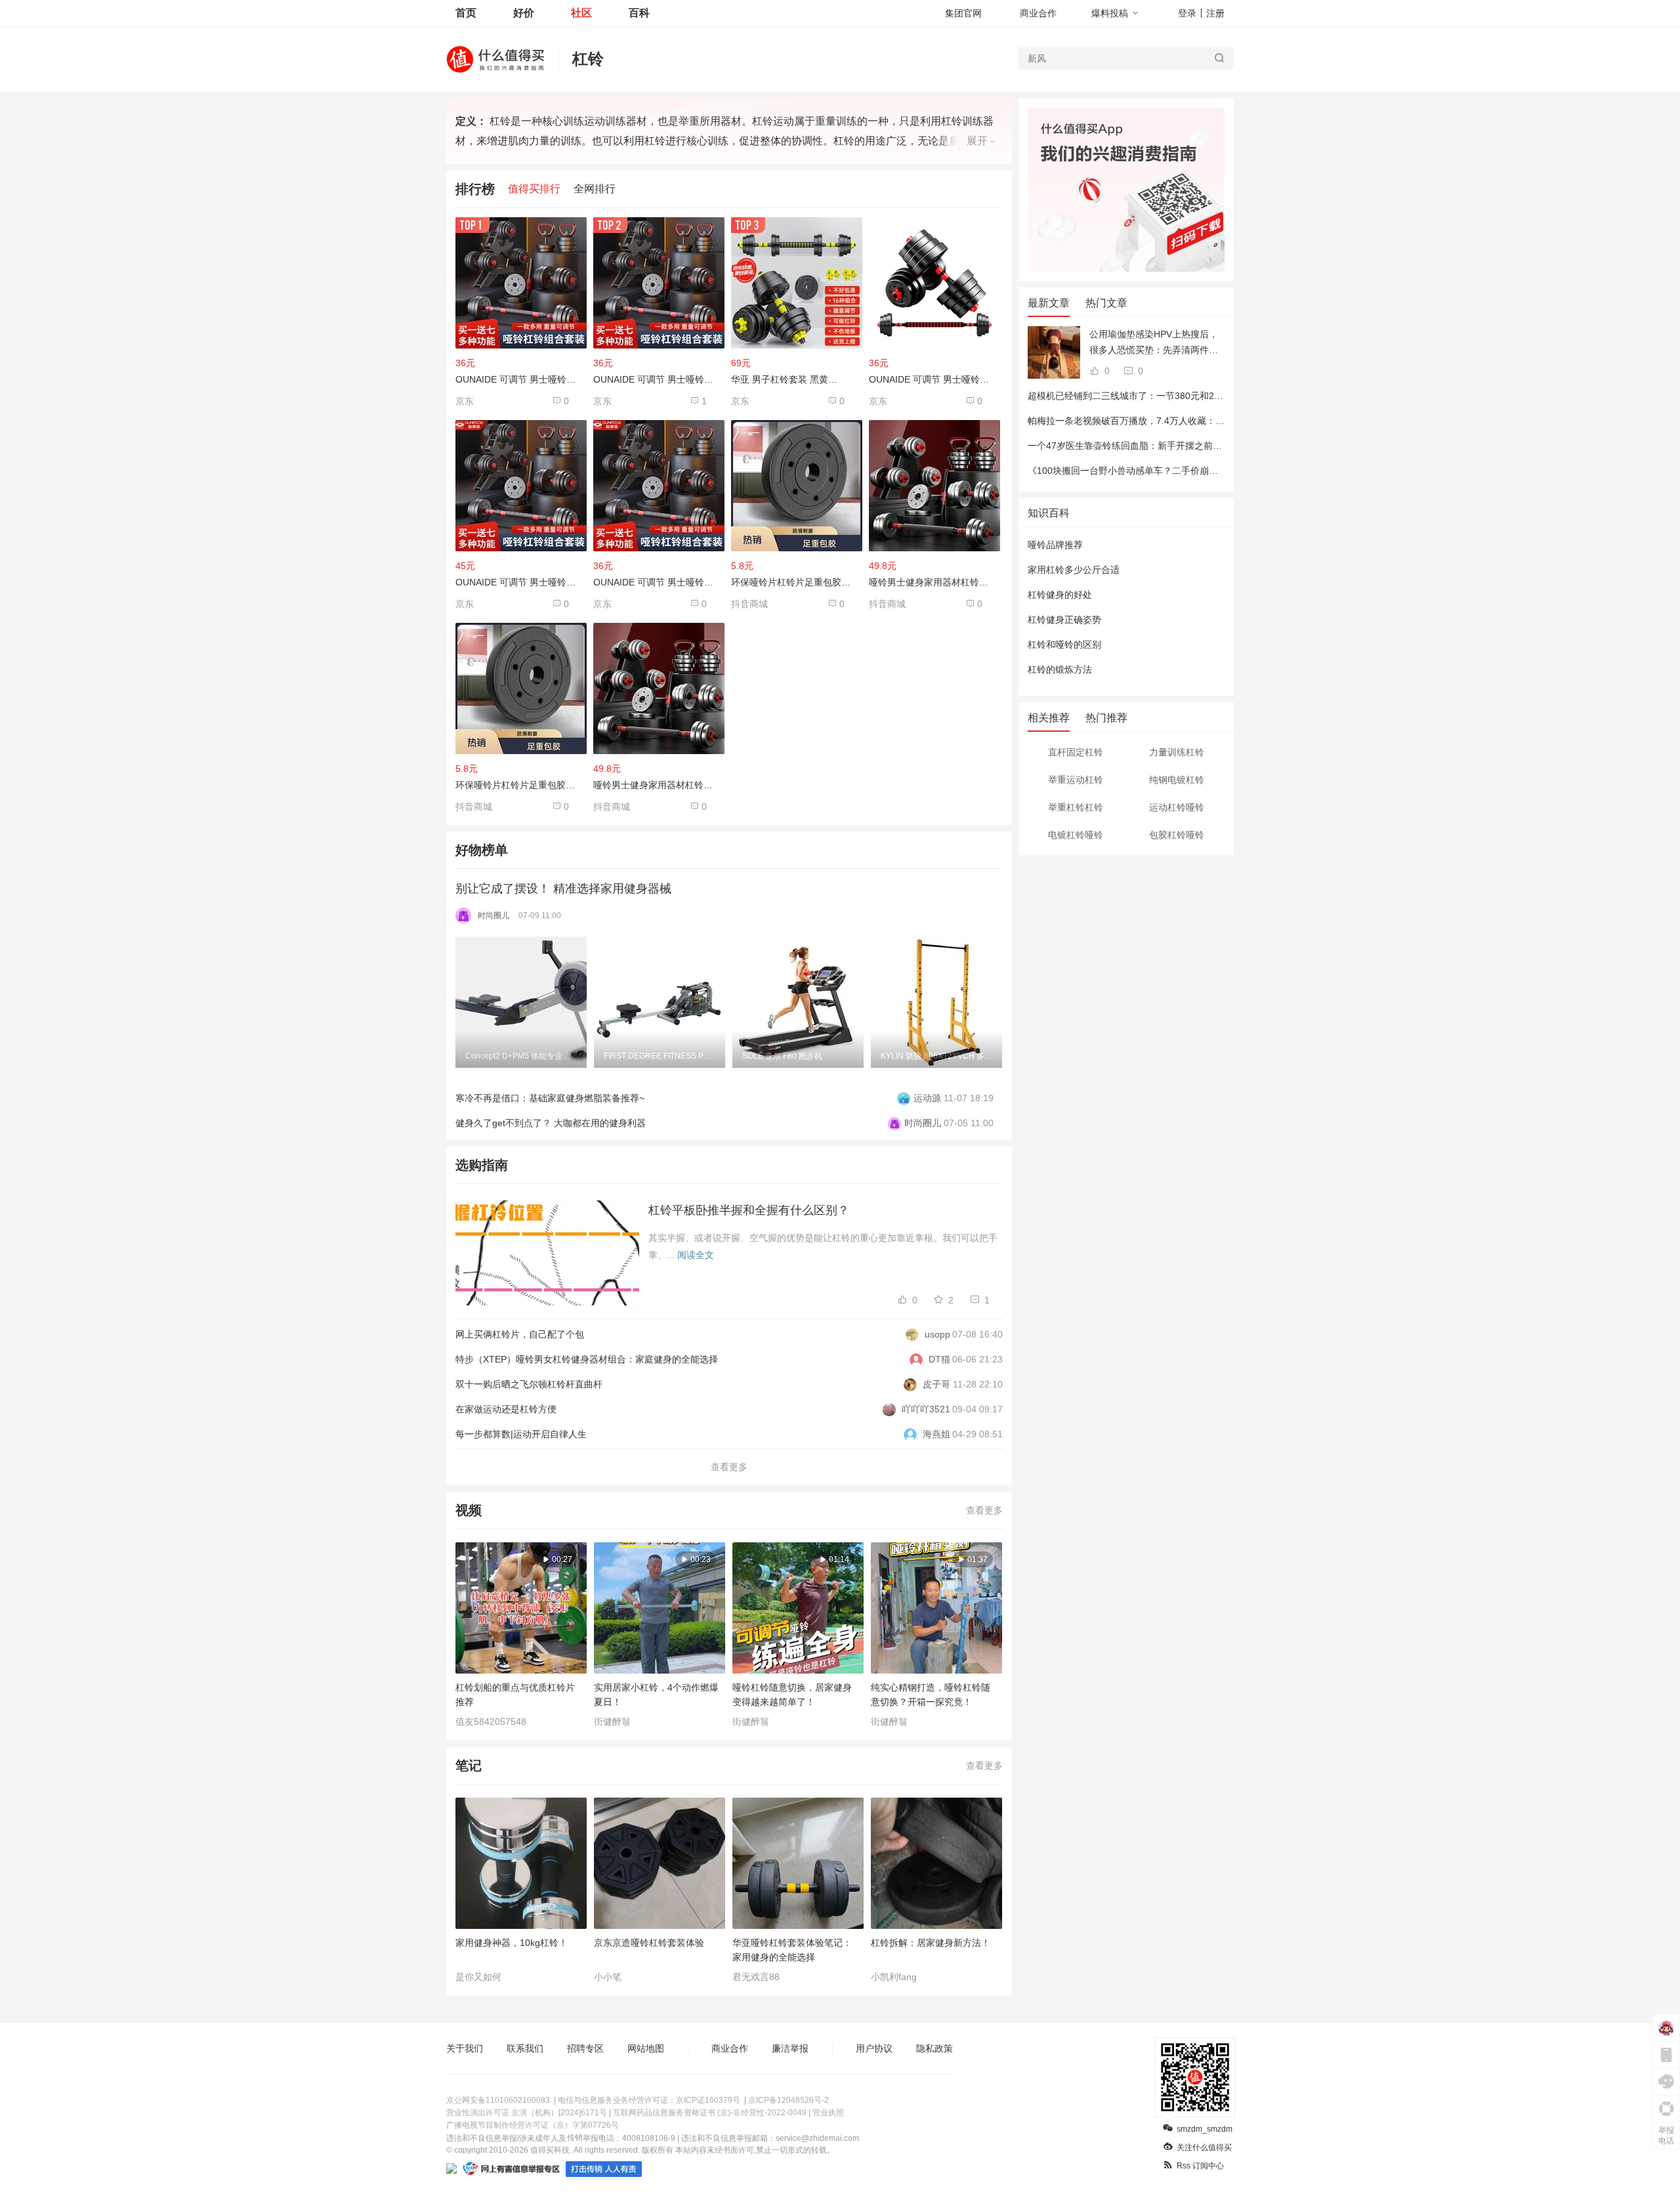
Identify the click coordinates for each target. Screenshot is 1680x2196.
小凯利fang (894, 1977)
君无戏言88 (756, 1977)
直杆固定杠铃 (1076, 752)
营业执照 (828, 2113)
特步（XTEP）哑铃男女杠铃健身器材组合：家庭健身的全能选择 (587, 1359)
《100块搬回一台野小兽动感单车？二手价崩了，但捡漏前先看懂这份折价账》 (1187, 471)
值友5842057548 (491, 1721)
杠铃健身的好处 (1060, 595)
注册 (1215, 13)
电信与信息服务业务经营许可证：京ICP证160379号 (649, 2100)
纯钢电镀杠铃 (1177, 780)
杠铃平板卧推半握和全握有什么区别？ (749, 1210)
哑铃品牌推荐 (1055, 545)
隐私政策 (934, 2048)
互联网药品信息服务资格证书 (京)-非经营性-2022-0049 (710, 2113)
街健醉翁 (612, 1721)
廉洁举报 (790, 2048)
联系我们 (525, 2048)
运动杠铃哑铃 (1177, 807)
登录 (1187, 13)
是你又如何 (478, 1977)
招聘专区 (585, 2048)
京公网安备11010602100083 (498, 2100)
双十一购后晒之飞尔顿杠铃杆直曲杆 (529, 1384)
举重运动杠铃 (1076, 780)
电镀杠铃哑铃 (1076, 835)
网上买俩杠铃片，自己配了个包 (520, 1334)
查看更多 (729, 1467)
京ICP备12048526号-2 (788, 2100)
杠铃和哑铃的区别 (1064, 644)
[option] (525, 1002)
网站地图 (646, 2048)
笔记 (469, 1765)
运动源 (927, 1098)
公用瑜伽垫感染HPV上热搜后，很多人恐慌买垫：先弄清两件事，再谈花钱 (1154, 343)
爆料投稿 (1110, 13)
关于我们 (465, 2048)
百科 (639, 13)
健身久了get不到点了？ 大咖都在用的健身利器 (551, 1123)
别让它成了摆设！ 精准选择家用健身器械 (563, 889)
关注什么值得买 (1204, 2147)
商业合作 (1038, 13)
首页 (466, 13)
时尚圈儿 (493, 916)
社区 (581, 13)
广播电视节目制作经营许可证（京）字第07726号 (533, 2125)
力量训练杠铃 (1177, 752)
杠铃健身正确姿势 (1064, 620)
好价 (524, 13)
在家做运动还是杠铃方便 (506, 1409)
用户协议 (874, 2048)
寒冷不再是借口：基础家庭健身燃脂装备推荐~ (550, 1098)
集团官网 (963, 13)
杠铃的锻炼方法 (1060, 669)
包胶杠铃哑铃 (1177, 835)
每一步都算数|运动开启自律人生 (521, 1434)
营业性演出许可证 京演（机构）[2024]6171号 (527, 2113)
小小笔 (608, 1977)
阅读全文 (696, 1255)
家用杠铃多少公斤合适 (1074, 570)
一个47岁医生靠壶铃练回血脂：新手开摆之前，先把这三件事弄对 (1162, 446)
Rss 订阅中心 (1200, 2166)
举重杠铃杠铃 (1076, 807)
